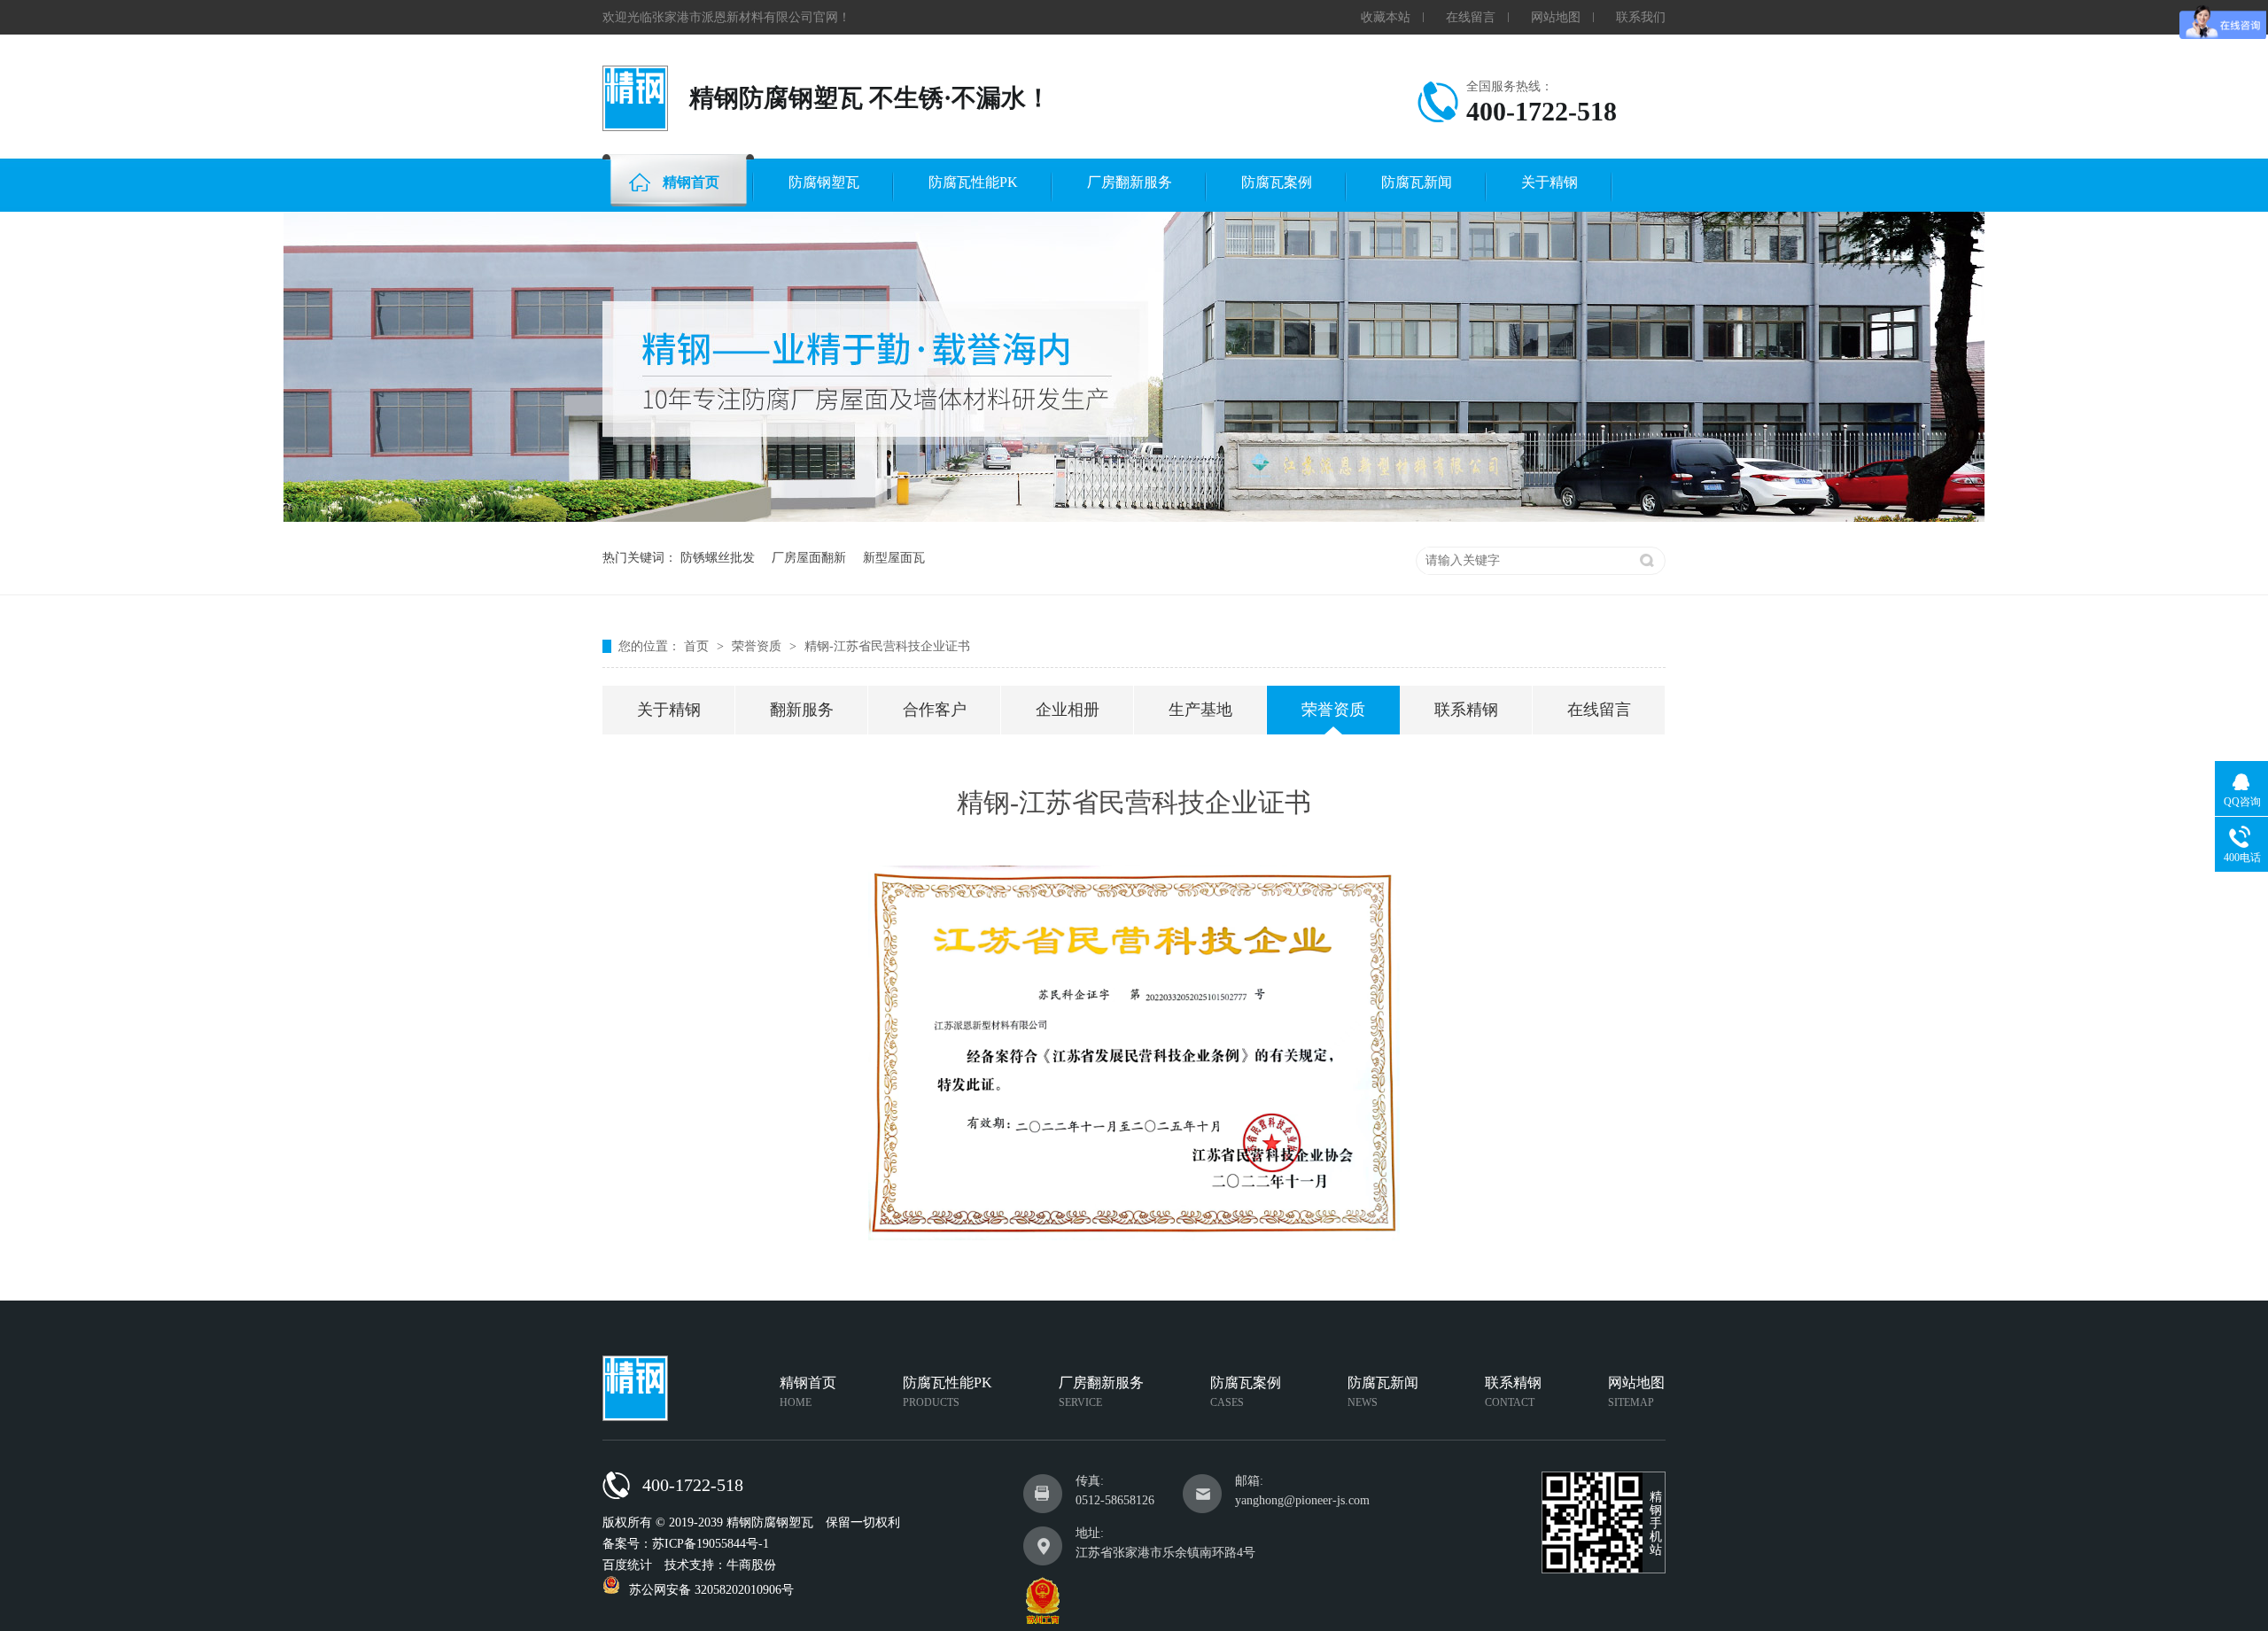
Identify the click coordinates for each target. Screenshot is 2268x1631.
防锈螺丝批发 (718, 558)
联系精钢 (1466, 710)
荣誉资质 (758, 646)
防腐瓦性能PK (973, 182)
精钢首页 (691, 182)
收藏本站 (1386, 17)
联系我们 (1641, 17)
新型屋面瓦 (894, 558)
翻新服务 (802, 710)
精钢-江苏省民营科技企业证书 (887, 646)
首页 (698, 646)
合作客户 (935, 710)
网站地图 (1556, 17)
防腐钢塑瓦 (824, 182)
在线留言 (1471, 17)
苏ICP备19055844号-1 (711, 1544)
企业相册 (1068, 710)
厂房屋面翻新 (809, 558)
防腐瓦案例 (1277, 182)
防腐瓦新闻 (1417, 182)
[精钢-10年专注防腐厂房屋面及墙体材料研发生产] (1134, 518)
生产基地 (1200, 710)
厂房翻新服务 (1130, 182)
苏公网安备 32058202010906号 (711, 1590)
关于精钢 (1550, 182)
